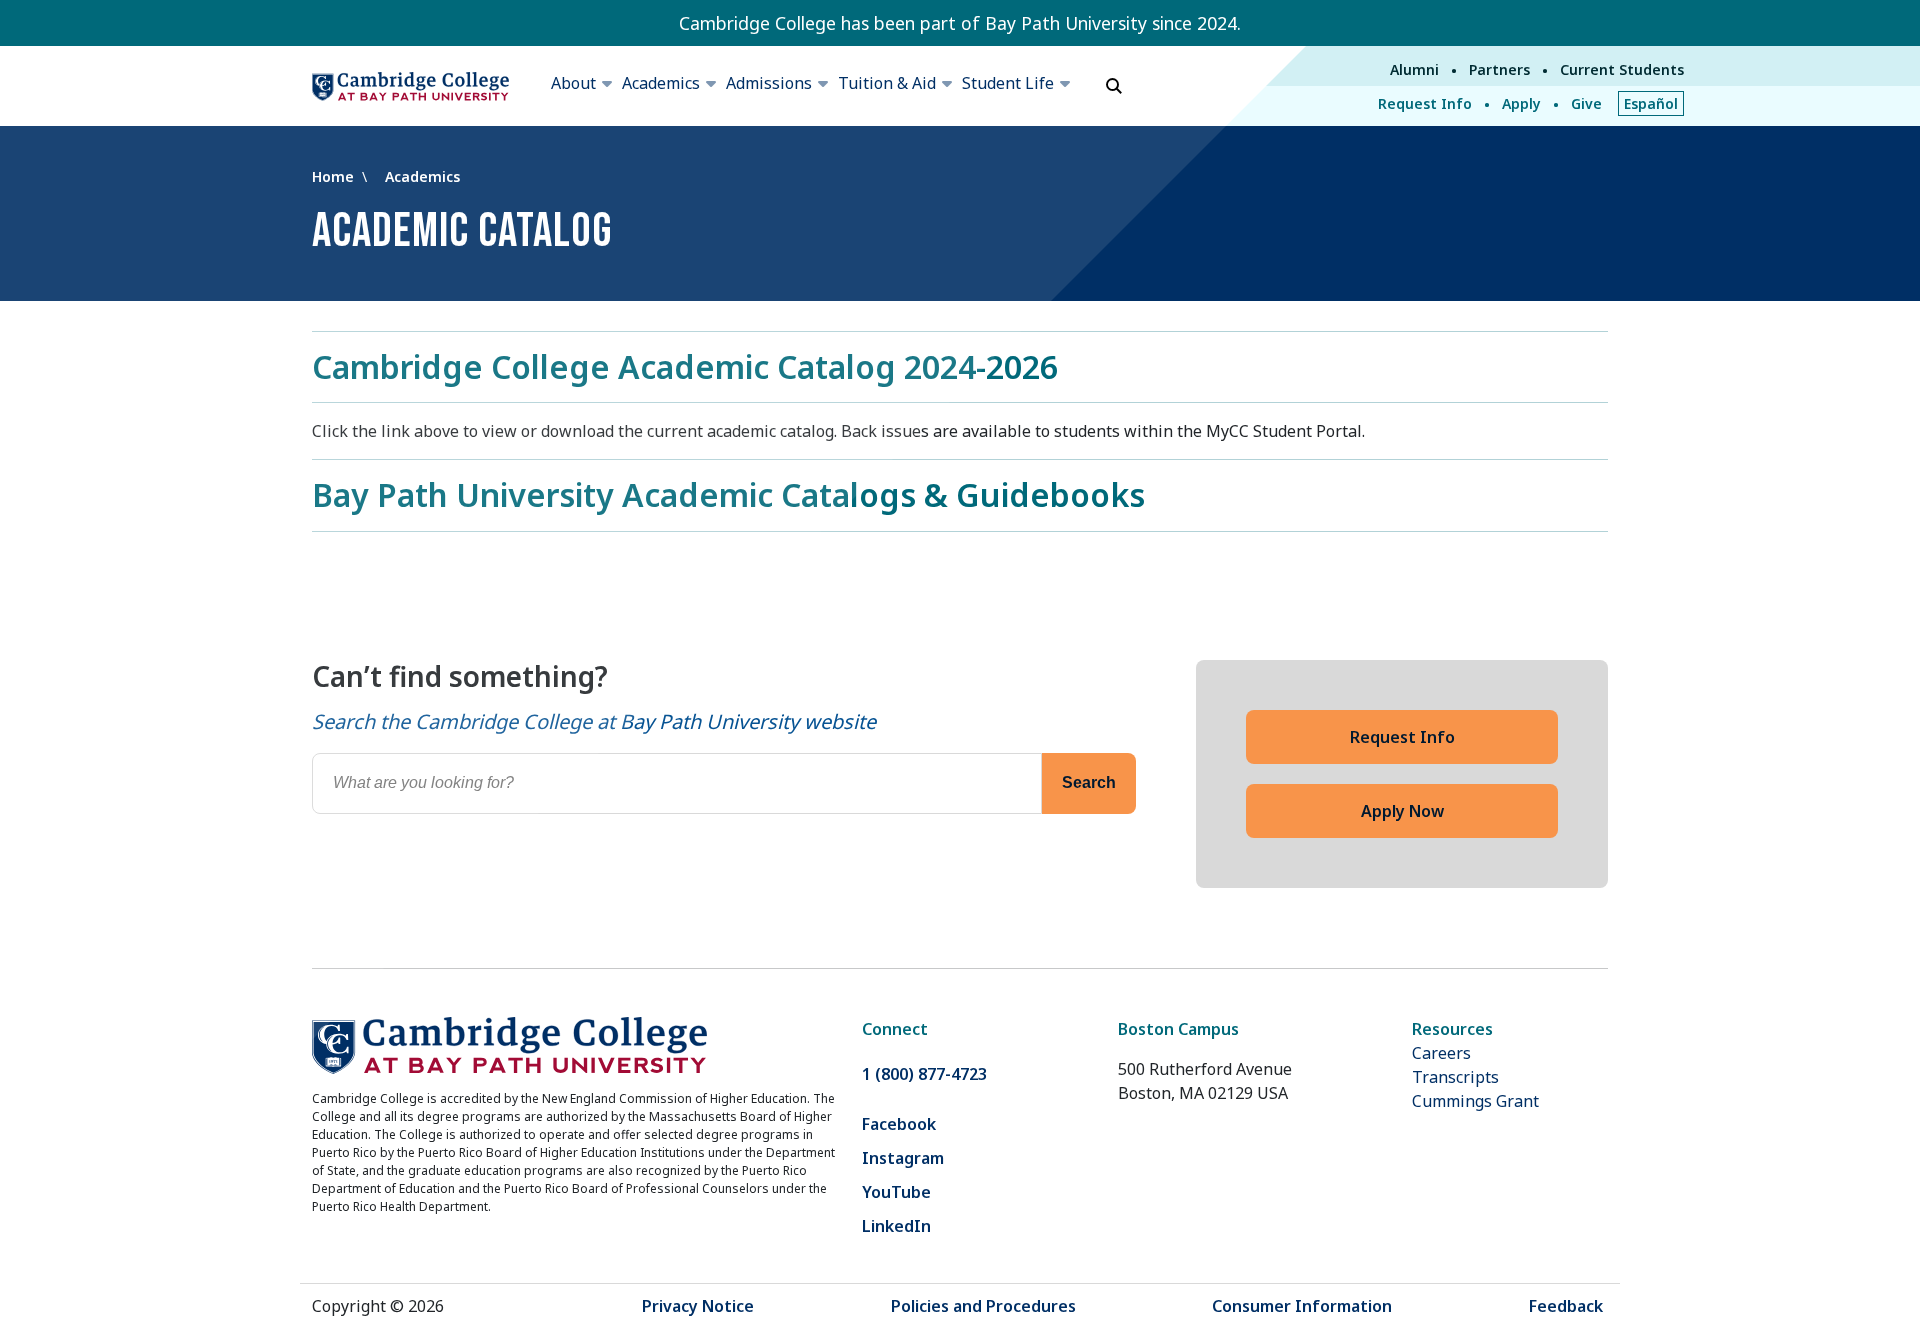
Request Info (1425, 103)
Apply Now (1402, 811)
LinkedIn (896, 1226)
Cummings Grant (1475, 1101)
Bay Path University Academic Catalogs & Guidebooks (728, 494)
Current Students (1622, 69)
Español (1651, 103)
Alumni (1414, 69)
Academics (661, 83)
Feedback (1566, 1306)
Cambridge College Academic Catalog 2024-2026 (685, 366)
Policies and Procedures (983, 1306)
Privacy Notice (698, 1306)
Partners (1499, 69)
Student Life (1008, 83)
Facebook (899, 1124)
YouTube (896, 1192)
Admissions (769, 83)
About (573, 83)
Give (1586, 103)
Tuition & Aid (887, 83)
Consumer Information (1302, 1306)
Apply (1521, 103)
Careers (1441, 1053)
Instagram (903, 1158)
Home (335, 176)
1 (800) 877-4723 (924, 1074)
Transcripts (1455, 1077)
